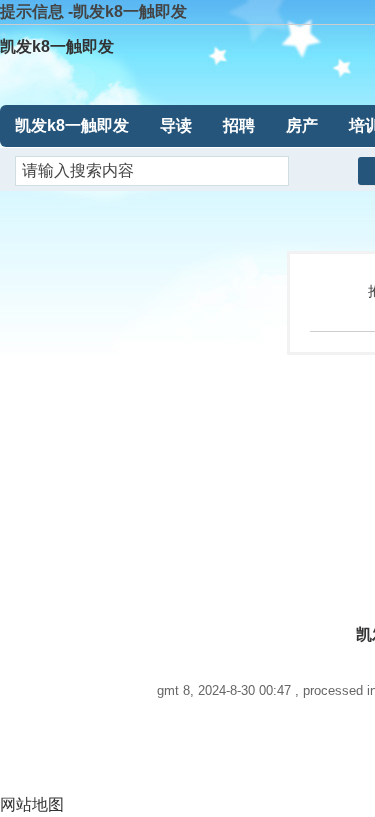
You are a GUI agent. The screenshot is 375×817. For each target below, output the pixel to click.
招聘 (239, 125)
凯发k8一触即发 (57, 46)
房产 (302, 125)
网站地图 (32, 804)
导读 (176, 125)
